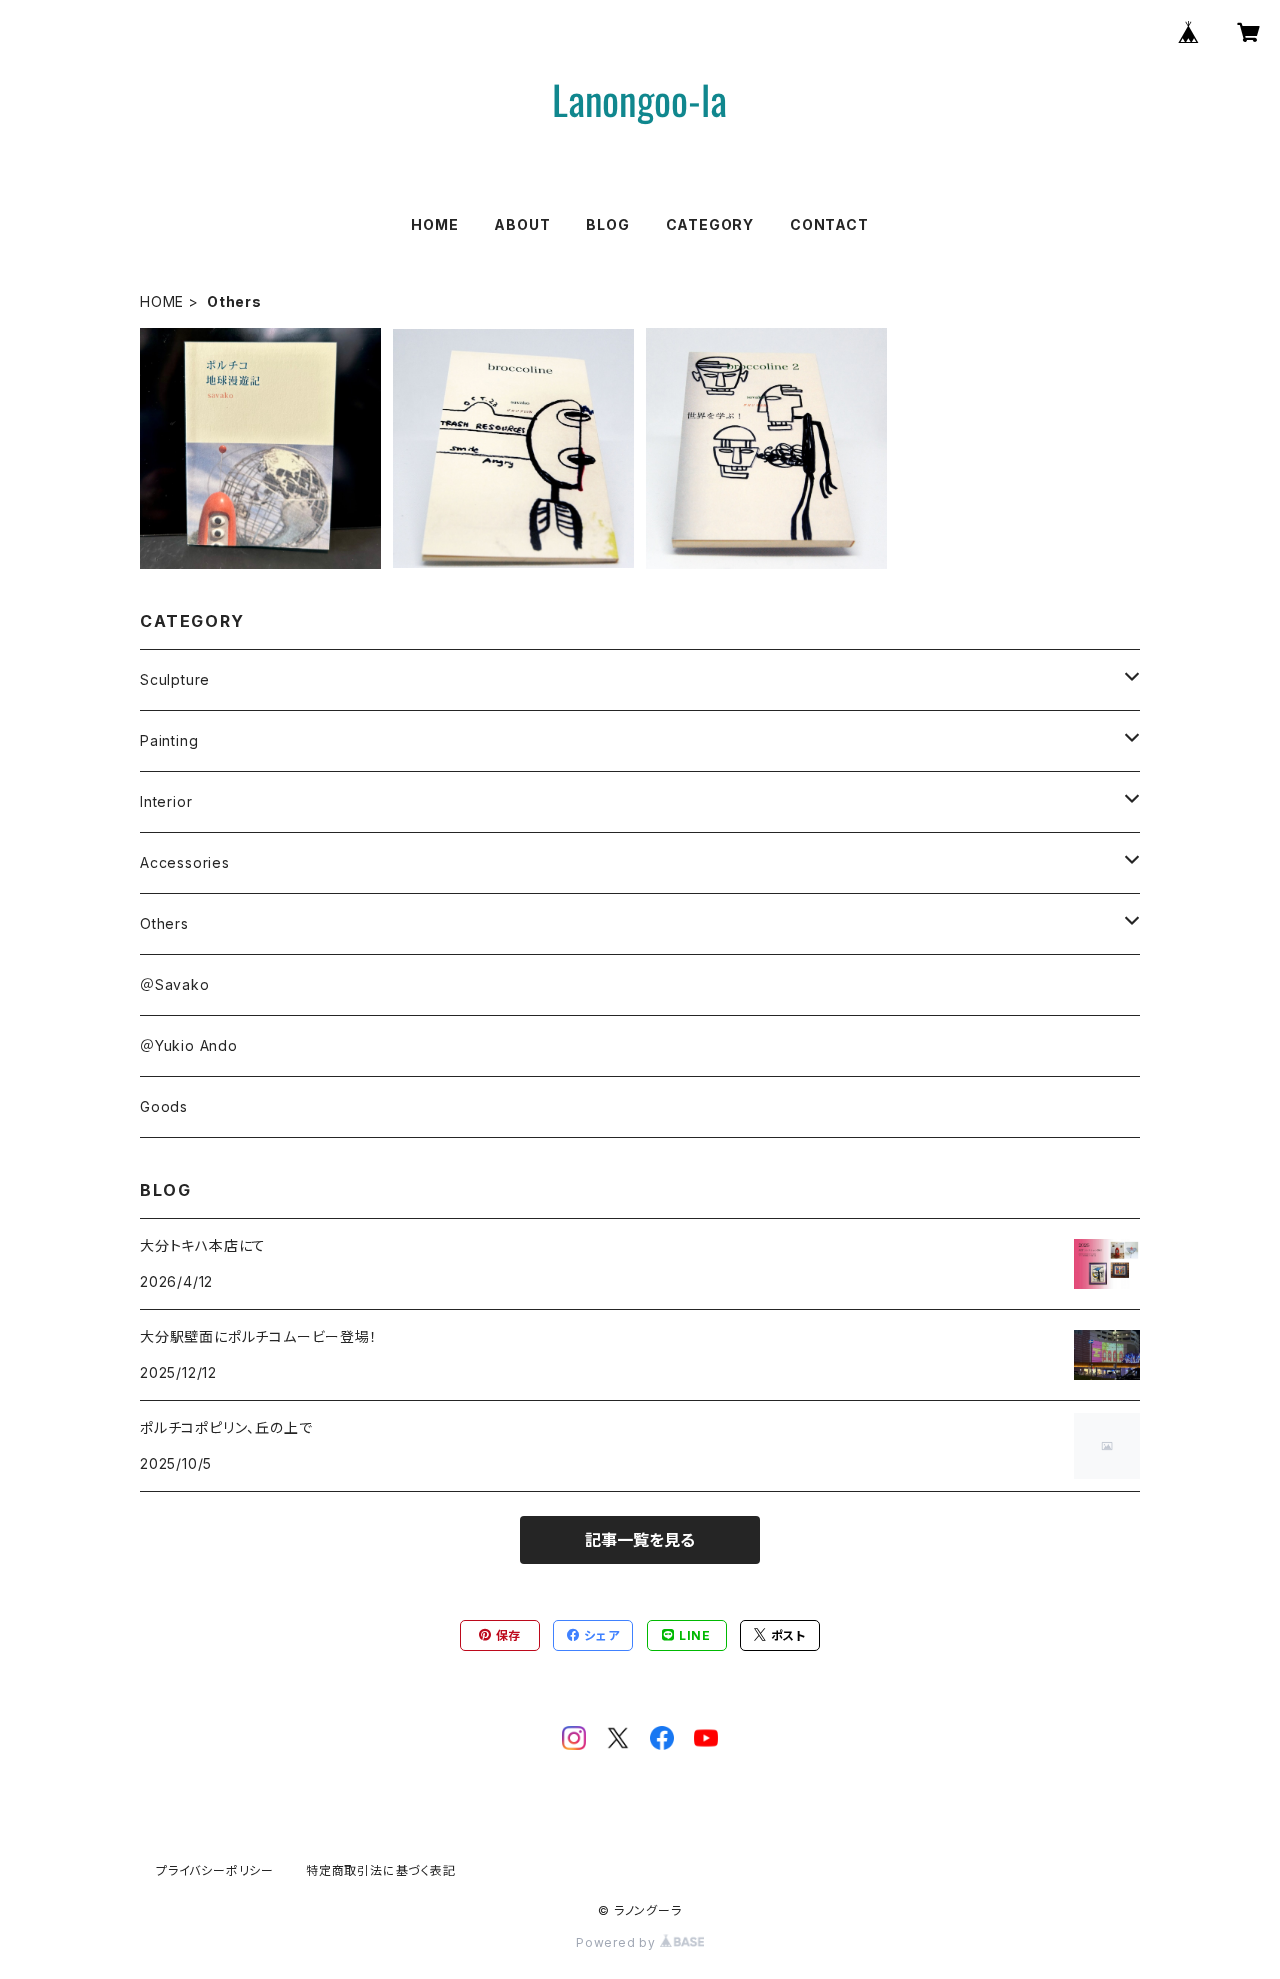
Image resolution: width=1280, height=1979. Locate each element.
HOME (434, 224)
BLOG (607, 224)
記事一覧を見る (640, 1540)
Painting (169, 740)
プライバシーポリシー (215, 1870)
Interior (166, 801)
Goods (164, 1106)
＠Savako (175, 984)
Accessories (185, 862)
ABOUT (522, 224)
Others (164, 923)
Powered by (618, 1942)
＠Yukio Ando (189, 1045)
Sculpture (175, 679)
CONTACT (829, 224)
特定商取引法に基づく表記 (381, 1870)
